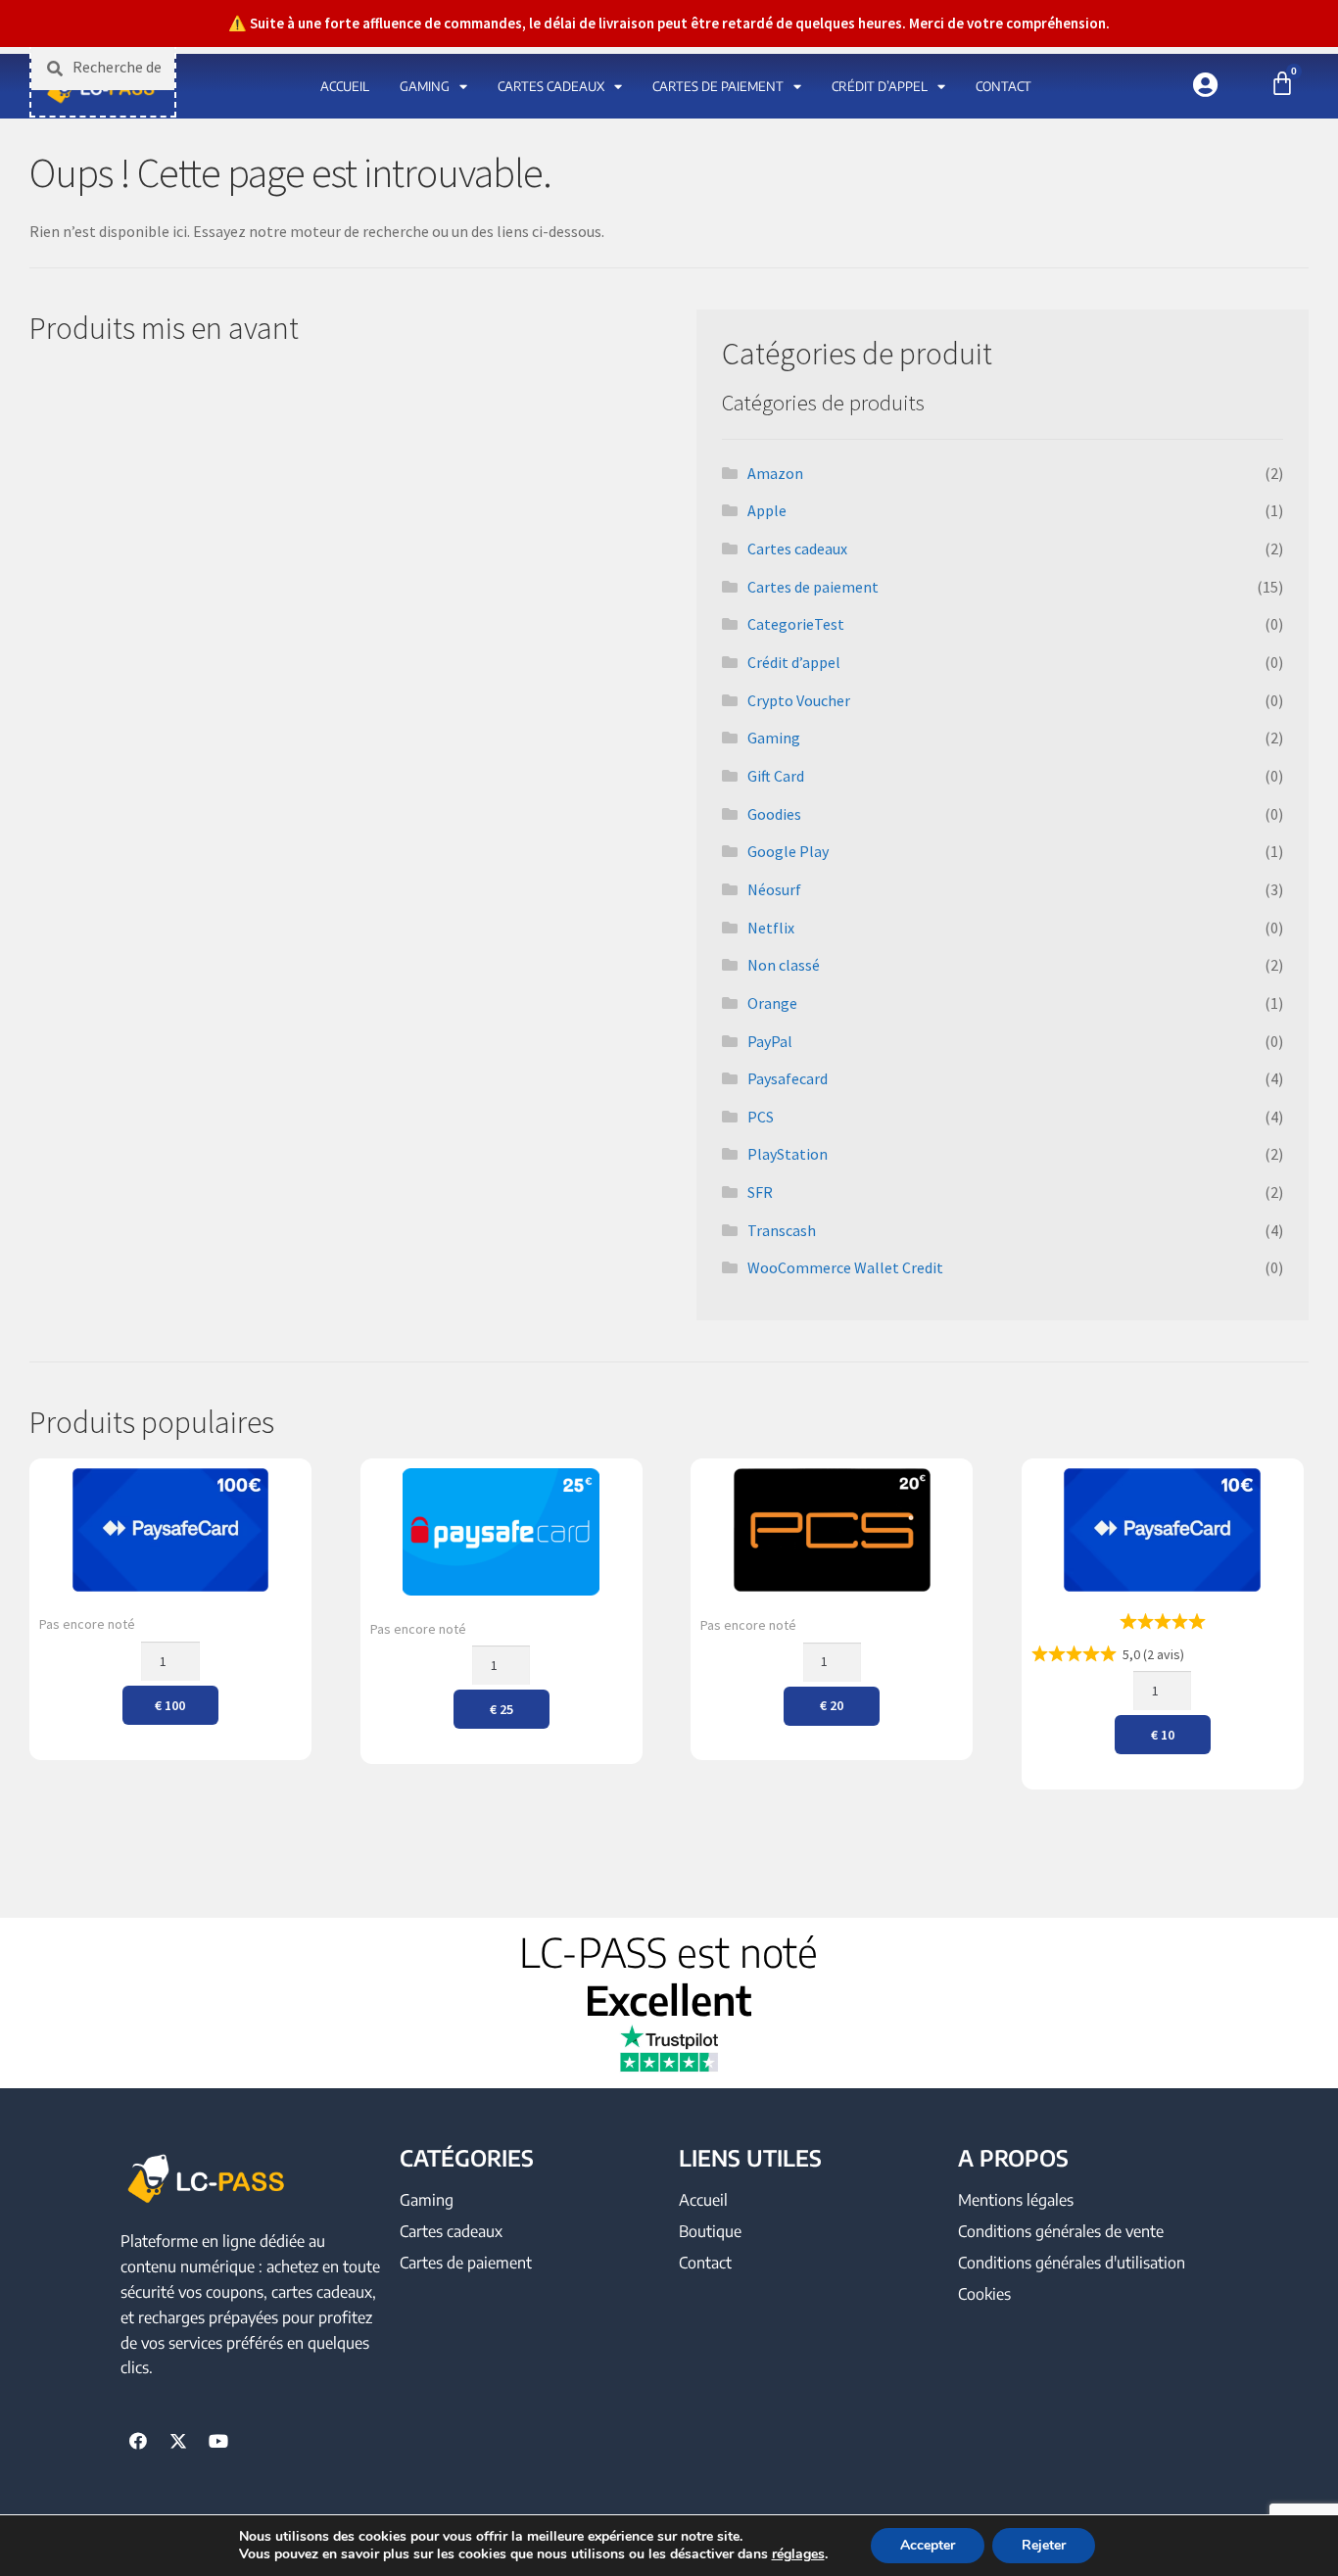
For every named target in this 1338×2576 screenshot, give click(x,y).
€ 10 (1163, 1735)
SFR (760, 1192)
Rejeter (1044, 2545)
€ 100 (170, 1705)
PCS (761, 1117)
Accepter (928, 2545)
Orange (772, 1003)
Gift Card (776, 776)
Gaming (425, 86)
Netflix (771, 928)
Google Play (788, 851)
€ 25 (502, 1709)
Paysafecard (788, 1078)
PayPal (770, 1041)
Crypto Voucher (799, 700)
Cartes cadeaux (551, 86)
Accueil (345, 86)
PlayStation (788, 1154)
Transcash (782, 1230)
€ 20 (832, 1705)
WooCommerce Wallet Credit (845, 1267)
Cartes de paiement (718, 86)
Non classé (784, 965)
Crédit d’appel (880, 86)
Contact (1003, 86)
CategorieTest (796, 624)
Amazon (775, 473)
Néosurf (774, 889)
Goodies (774, 814)
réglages (798, 2554)
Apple (767, 510)
